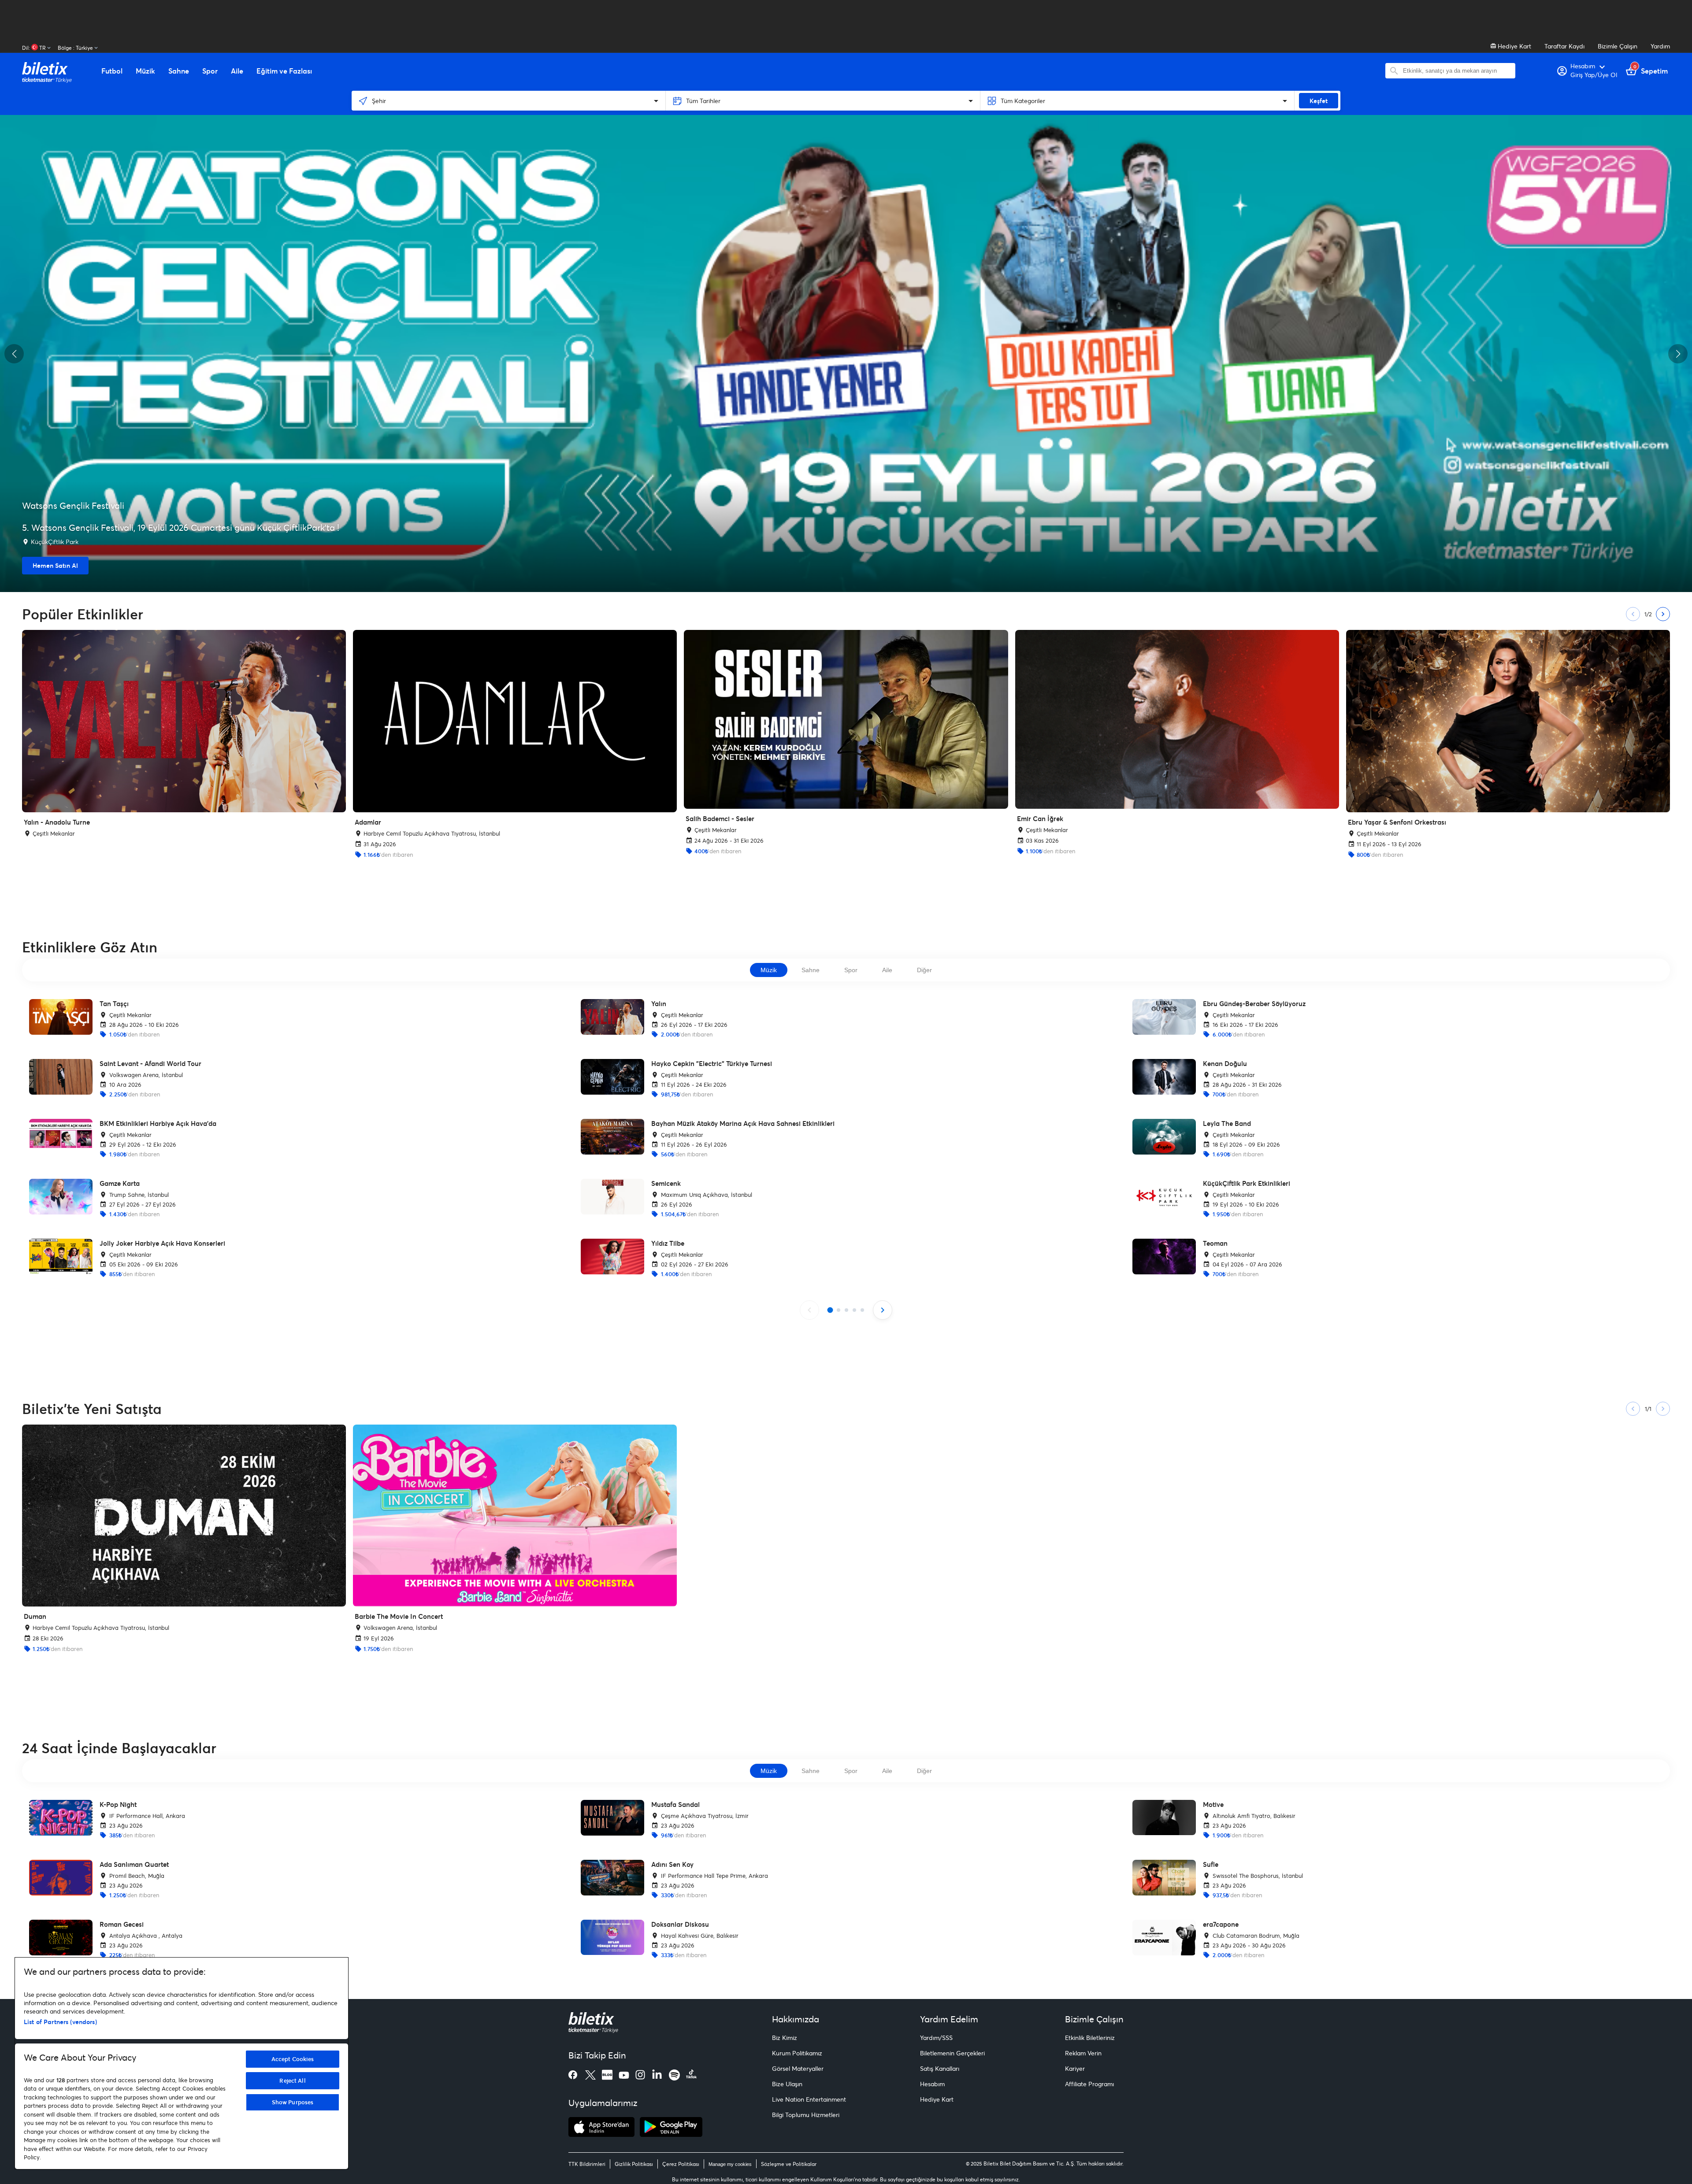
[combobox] (1457, 71)
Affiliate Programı (1089, 2084)
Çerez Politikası (681, 2164)
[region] (182, 2063)
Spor (851, 970)
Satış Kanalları (940, 2068)
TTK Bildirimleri (587, 2164)
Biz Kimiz (785, 2038)
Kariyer (1075, 2068)
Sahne (811, 970)
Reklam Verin (1083, 2053)
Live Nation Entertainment (809, 2099)
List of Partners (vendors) (60, 2022)
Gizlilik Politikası (634, 2164)
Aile (887, 970)
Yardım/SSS (936, 2038)
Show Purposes (293, 2102)
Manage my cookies (730, 2164)
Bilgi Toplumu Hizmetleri (806, 2115)
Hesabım (932, 2084)
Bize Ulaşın (787, 2084)
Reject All (292, 2080)
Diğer (924, 970)
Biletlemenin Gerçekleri (952, 2053)
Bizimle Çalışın (1618, 46)
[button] (14, 354)
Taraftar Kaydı (1564, 46)
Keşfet (1319, 101)
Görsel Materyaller (798, 2068)
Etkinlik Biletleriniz (1090, 2038)
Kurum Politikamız (797, 2053)
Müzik (769, 970)
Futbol (112, 71)
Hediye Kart (1514, 46)
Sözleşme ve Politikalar (789, 2164)
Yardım (1660, 46)
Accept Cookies (293, 2059)
